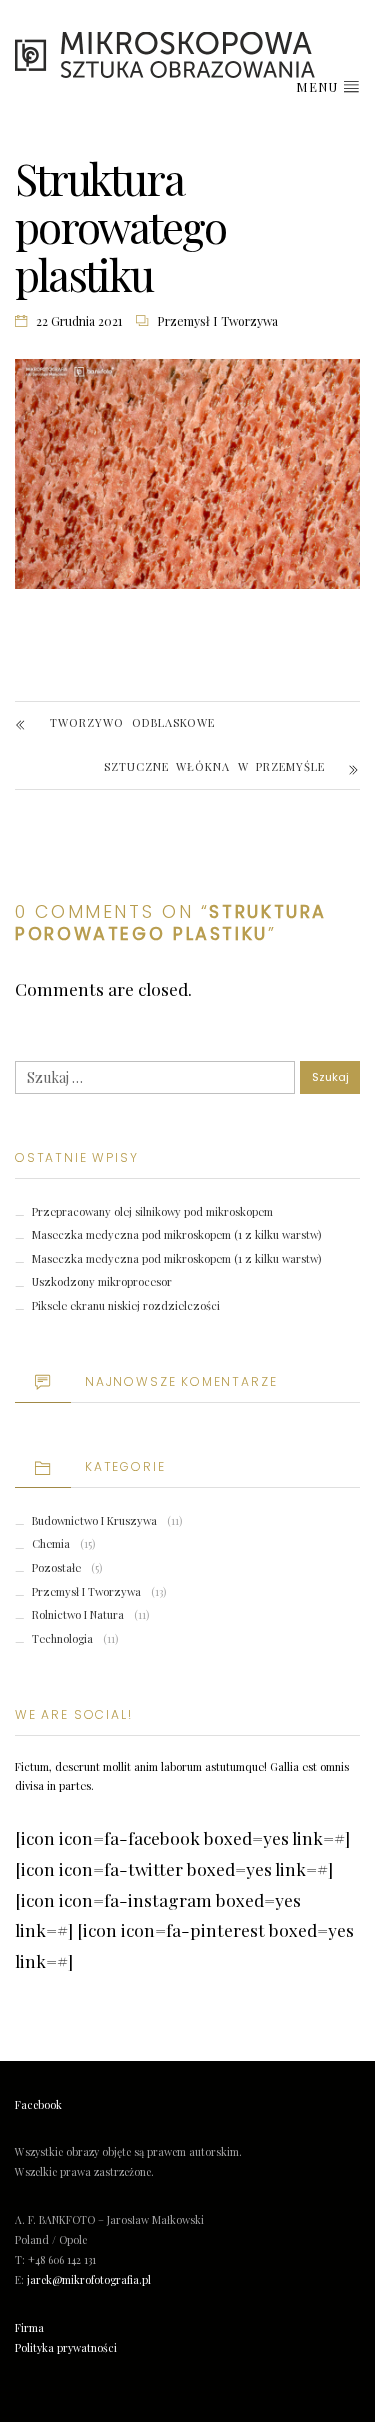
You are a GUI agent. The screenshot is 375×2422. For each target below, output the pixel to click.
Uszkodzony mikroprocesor (102, 1281)
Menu (319, 87)
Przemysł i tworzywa (217, 321)
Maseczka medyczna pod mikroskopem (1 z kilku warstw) (176, 1234)
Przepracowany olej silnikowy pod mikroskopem (152, 1211)
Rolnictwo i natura (78, 1614)
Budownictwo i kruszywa (94, 1520)
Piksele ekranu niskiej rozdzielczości (126, 1305)
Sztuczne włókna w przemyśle (214, 766)
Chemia (51, 1543)
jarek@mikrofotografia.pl (89, 2280)
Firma (29, 2328)
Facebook (38, 2105)
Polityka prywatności (66, 2348)
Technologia (62, 1638)
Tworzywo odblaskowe (132, 722)
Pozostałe (56, 1567)
